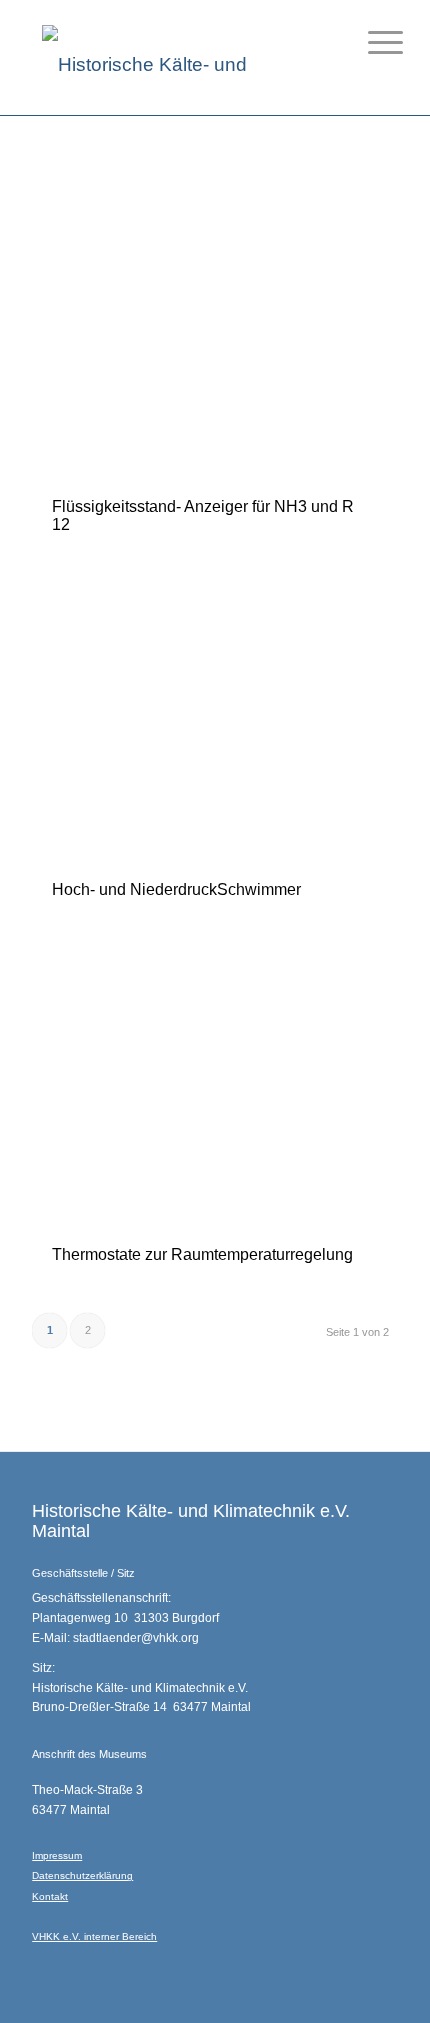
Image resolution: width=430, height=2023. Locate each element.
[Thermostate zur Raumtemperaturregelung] (210, 1081)
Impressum (57, 1855)
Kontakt (50, 1896)
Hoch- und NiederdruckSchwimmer (176, 889)
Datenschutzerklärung (82, 1875)
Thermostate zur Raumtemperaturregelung (202, 1254)
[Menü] (370, 42)
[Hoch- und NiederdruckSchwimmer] (210, 716)
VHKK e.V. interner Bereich (94, 1936)
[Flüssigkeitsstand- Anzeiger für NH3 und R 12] (210, 334)
